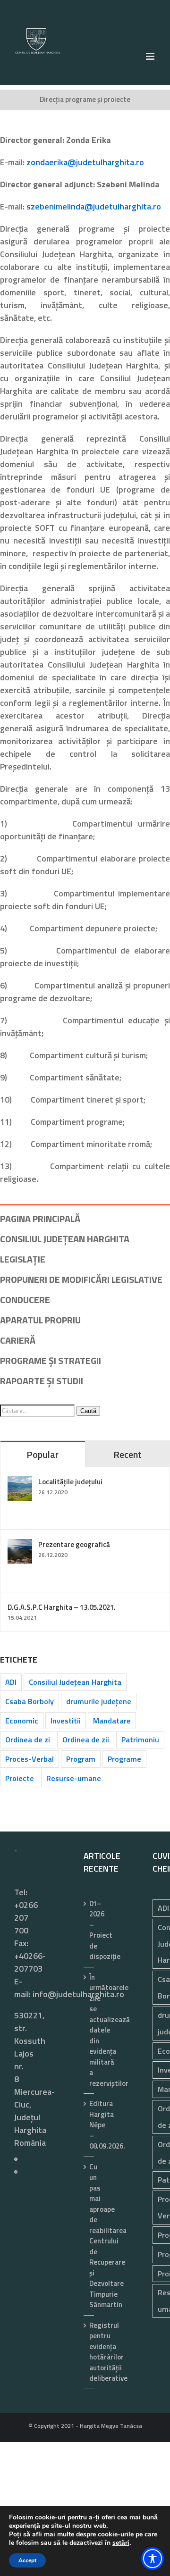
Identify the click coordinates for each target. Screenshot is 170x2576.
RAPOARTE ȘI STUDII (42, 1381)
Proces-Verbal (30, 1759)
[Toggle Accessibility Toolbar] (153, 2559)
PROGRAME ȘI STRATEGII (51, 1360)
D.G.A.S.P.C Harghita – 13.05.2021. (62, 1607)
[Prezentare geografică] (20, 1545)
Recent (127, 1454)
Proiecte (20, 1778)
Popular (42, 1454)
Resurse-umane (74, 1778)
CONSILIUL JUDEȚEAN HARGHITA (65, 1239)
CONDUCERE (25, 1300)
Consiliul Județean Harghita (75, 1682)
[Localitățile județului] (20, 1483)
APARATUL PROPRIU (40, 1320)
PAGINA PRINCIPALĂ (40, 1218)
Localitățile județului (70, 1482)
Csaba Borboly (30, 1701)
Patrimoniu (140, 1740)
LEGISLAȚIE (23, 1259)
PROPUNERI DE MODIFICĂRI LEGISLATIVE (81, 1279)
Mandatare (112, 1721)
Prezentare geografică (74, 1544)
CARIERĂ (18, 1340)
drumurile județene (99, 1701)
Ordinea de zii (86, 1740)
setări (121, 2543)
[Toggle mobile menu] (151, 56)
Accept (27, 2560)
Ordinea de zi (28, 1740)
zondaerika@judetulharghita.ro (85, 162)
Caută (88, 1411)
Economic (22, 1721)
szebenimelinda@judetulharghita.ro (94, 206)
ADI (11, 1682)
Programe (124, 1759)
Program (81, 1759)
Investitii (66, 1721)
